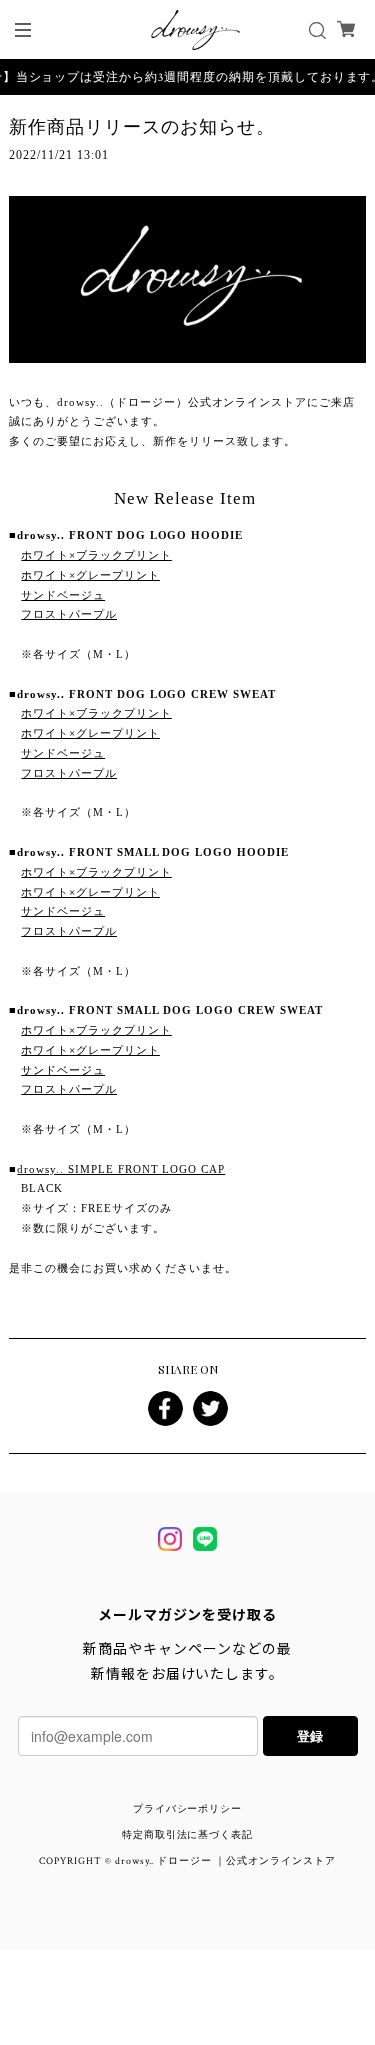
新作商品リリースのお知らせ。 (141, 127)
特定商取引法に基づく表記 (188, 1835)
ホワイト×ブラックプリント (96, 555)
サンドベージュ (63, 595)
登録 (310, 1735)
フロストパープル (69, 614)
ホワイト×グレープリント (90, 575)
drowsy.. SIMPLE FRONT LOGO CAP (121, 1169)
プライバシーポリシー (188, 1809)
